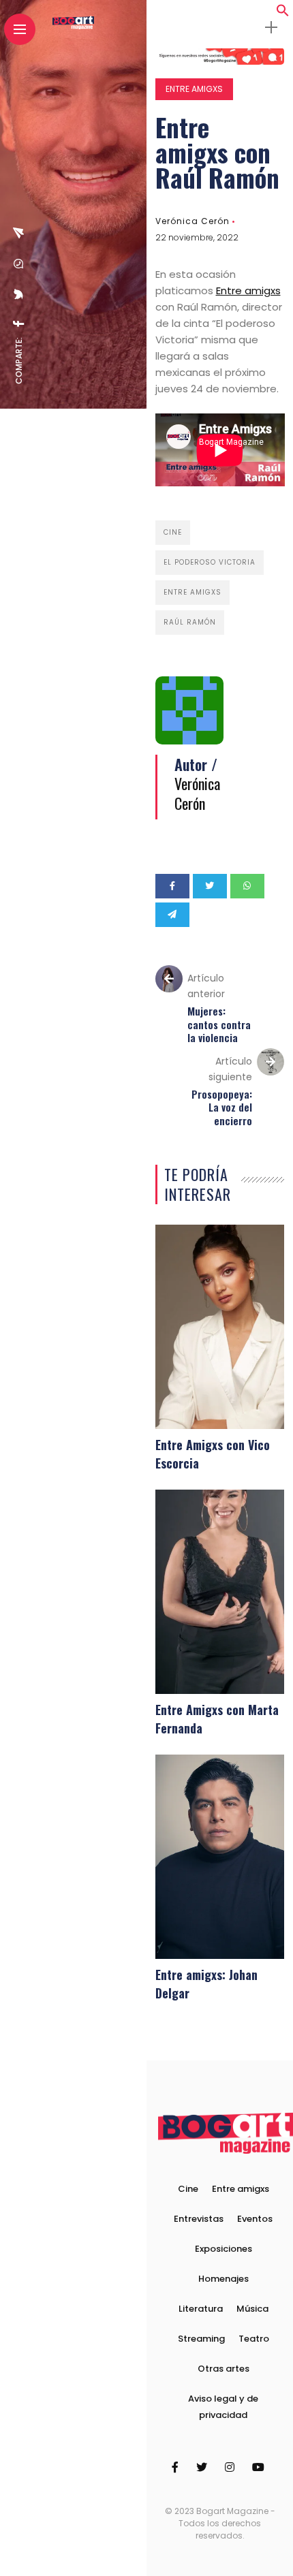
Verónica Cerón (192, 221)
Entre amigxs (194, 89)
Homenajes (223, 2279)
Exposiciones (223, 2249)
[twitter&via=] (19, 294)
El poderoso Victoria (210, 562)
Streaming (201, 2339)
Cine (173, 532)
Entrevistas (199, 2219)
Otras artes (223, 2369)
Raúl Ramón (190, 622)
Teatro (254, 2339)
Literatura (201, 2309)
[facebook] (19, 324)
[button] (283, 13)
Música (252, 2309)
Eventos (255, 2219)
